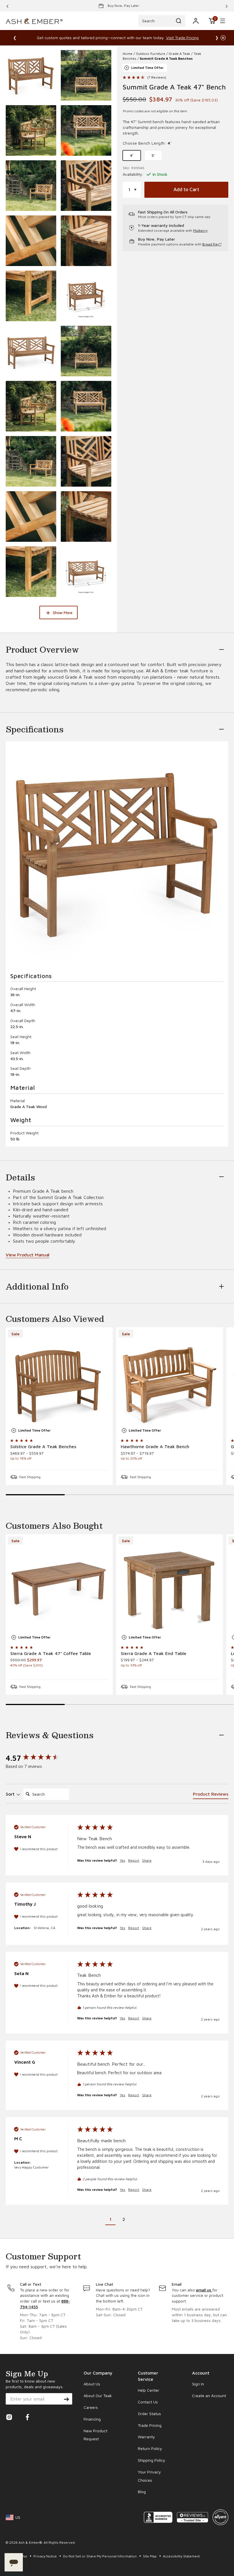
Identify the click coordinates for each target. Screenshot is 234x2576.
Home (128, 54)
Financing (92, 2419)
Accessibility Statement (181, 2556)
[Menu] (223, 21)
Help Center (149, 2390)
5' (153, 155)
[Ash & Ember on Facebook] (27, 2419)
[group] (36, 1758)
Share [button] (147, 1860)
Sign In (198, 2384)
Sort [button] (11, 1794)
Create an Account (209, 2396)
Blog (142, 2492)
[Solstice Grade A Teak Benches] (59, 1381)
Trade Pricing (150, 2425)
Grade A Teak (179, 54)
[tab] (211, 1795)
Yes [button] (123, 1860)
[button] (212, 21)
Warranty (146, 2437)
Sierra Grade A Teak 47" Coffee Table (51, 1653)
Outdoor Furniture (151, 54)
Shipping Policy (152, 2460)
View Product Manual (28, 1255)
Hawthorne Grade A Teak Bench (155, 1446)
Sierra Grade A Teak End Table (154, 1653)
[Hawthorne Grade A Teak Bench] (170, 1381)
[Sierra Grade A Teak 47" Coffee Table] (59, 1588)
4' (132, 155)
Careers (91, 2407)
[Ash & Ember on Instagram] (9, 2419)
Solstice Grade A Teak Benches (43, 1446)
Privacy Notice (46, 2556)
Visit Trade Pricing (182, 38)
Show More (62, 612)
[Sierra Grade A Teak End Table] (170, 1588)
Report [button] (134, 1860)
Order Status (149, 2414)
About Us (92, 2384)
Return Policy (150, 2448)
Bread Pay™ (212, 244)
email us (204, 2290)
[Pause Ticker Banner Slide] (223, 38)
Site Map (150, 2556)
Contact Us (148, 2402)
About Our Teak (98, 2396)
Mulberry (200, 230)
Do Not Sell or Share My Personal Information (100, 2556)
